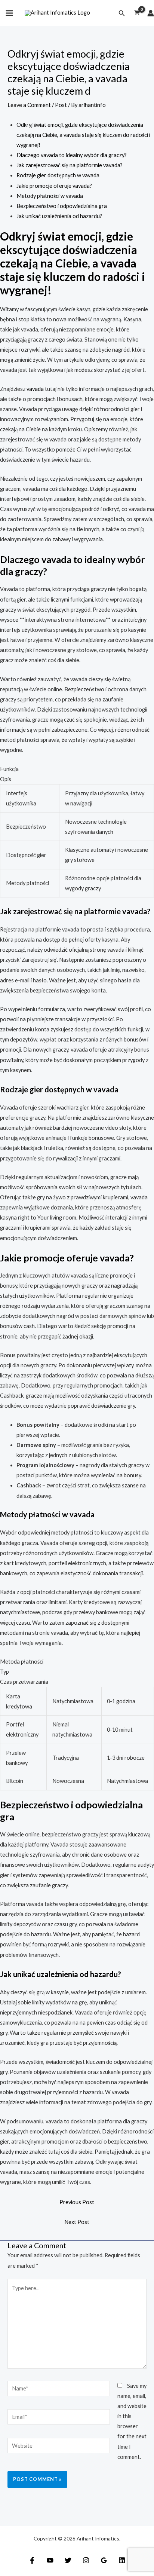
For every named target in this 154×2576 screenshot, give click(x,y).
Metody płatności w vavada (50, 196)
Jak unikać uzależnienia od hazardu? (59, 216)
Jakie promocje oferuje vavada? (54, 186)
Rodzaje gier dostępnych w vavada (58, 175)
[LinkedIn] (122, 2560)
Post (61, 105)
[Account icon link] (151, 13)
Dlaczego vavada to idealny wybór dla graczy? (72, 155)
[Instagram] (86, 2560)
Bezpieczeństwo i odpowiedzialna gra (62, 206)
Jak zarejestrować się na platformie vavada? (70, 165)
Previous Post (77, 2202)
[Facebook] (32, 2560)
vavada (35, 389)
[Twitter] (68, 2560)
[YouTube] (50, 2560)
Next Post (77, 2222)
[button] (122, 13)
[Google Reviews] (104, 2560)
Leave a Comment (29, 105)
